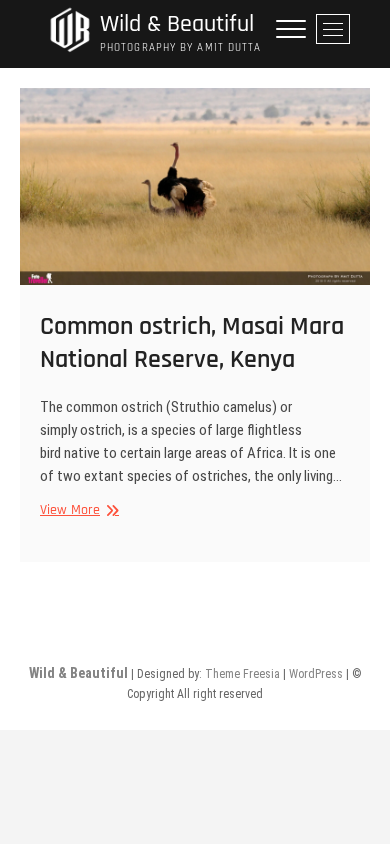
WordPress (316, 674)
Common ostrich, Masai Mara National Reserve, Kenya (192, 343)
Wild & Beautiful (177, 24)
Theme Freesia (242, 674)
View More (77, 510)
